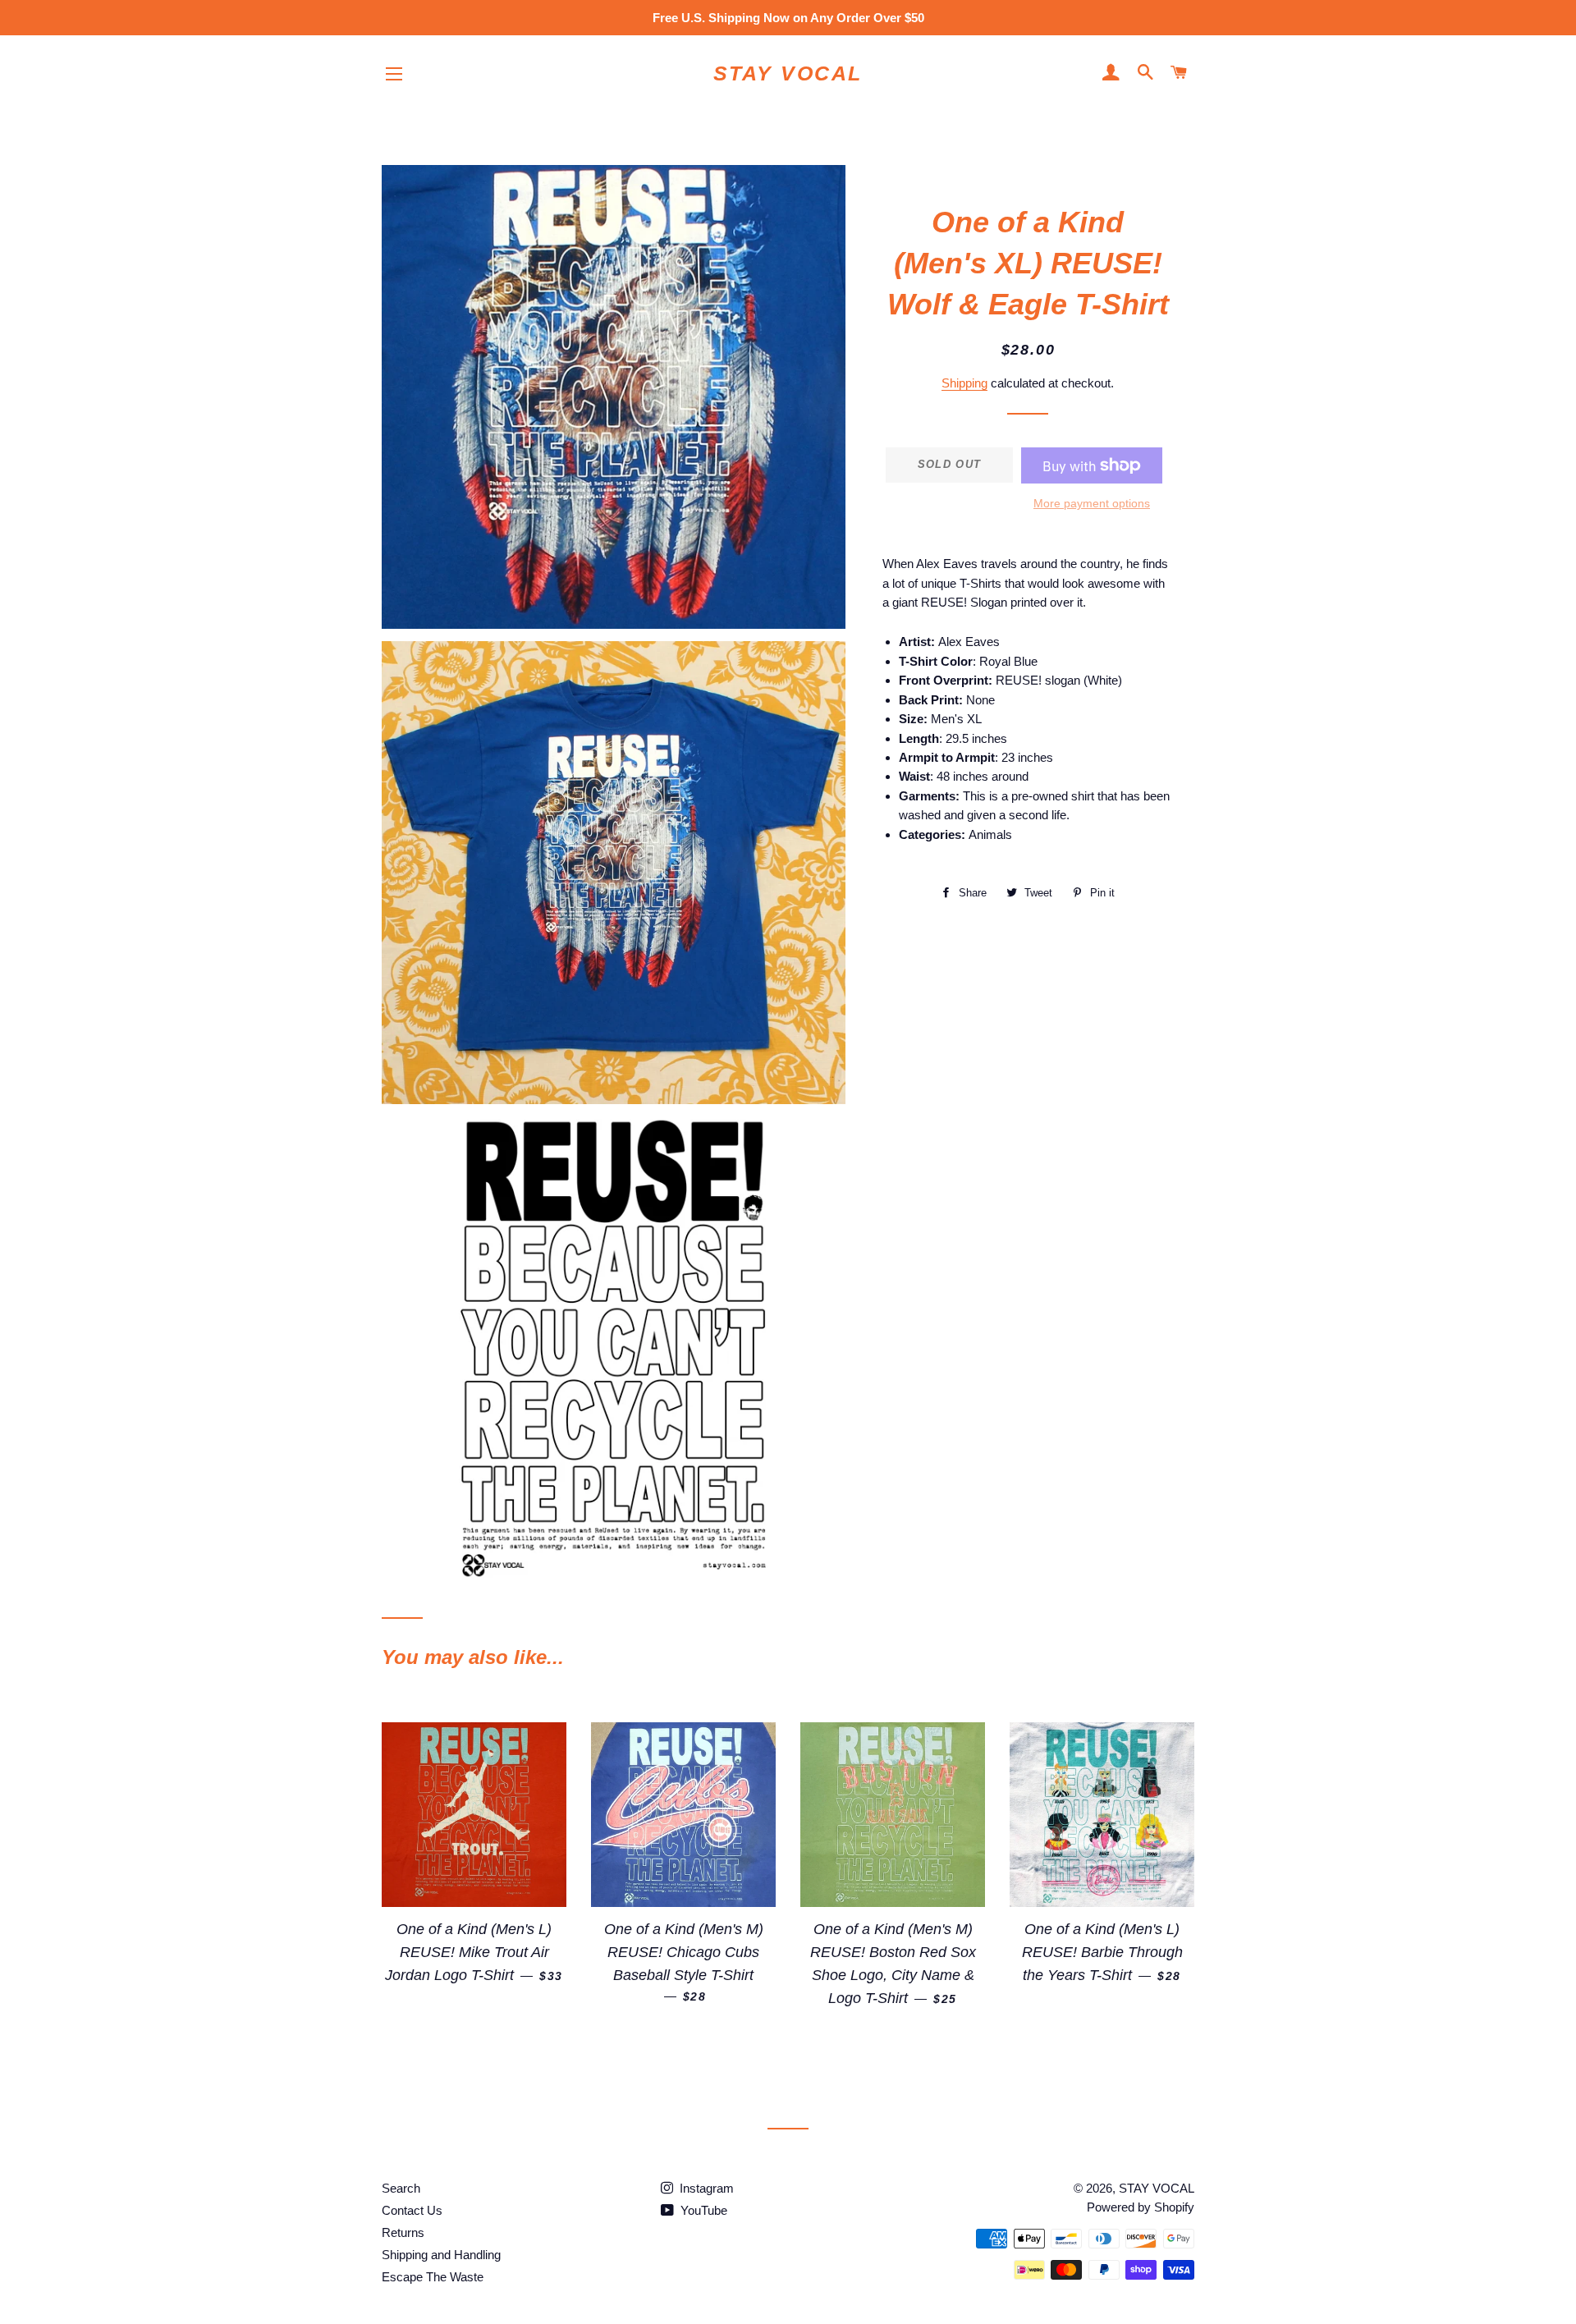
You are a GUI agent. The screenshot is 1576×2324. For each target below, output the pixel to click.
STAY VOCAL (788, 73)
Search (401, 2188)
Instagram (705, 2188)
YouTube (702, 2210)
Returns (403, 2232)
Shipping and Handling (441, 2255)
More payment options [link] (1092, 503)
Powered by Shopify (1141, 2207)
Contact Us (412, 2210)
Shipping (964, 383)
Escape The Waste (433, 2277)
